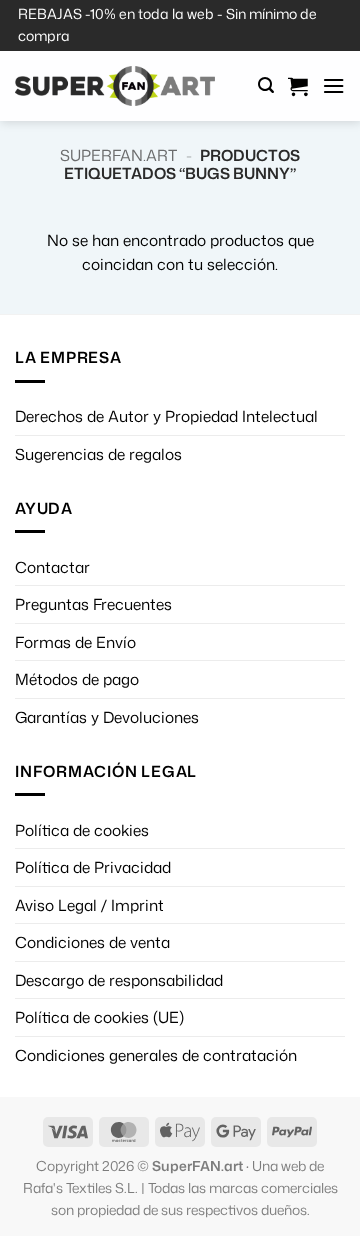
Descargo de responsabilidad (119, 980)
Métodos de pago (77, 679)
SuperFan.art (118, 155)
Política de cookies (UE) (99, 1017)
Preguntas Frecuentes (93, 604)
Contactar (52, 567)
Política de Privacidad (93, 867)
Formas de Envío (75, 642)
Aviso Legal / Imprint (89, 905)
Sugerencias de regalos (98, 454)
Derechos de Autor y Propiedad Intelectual (166, 416)
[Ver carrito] (298, 86)
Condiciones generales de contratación (156, 1055)
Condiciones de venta (92, 942)
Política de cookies (82, 830)
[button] (266, 85)
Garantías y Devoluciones (107, 717)
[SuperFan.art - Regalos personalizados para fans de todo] (115, 86)
